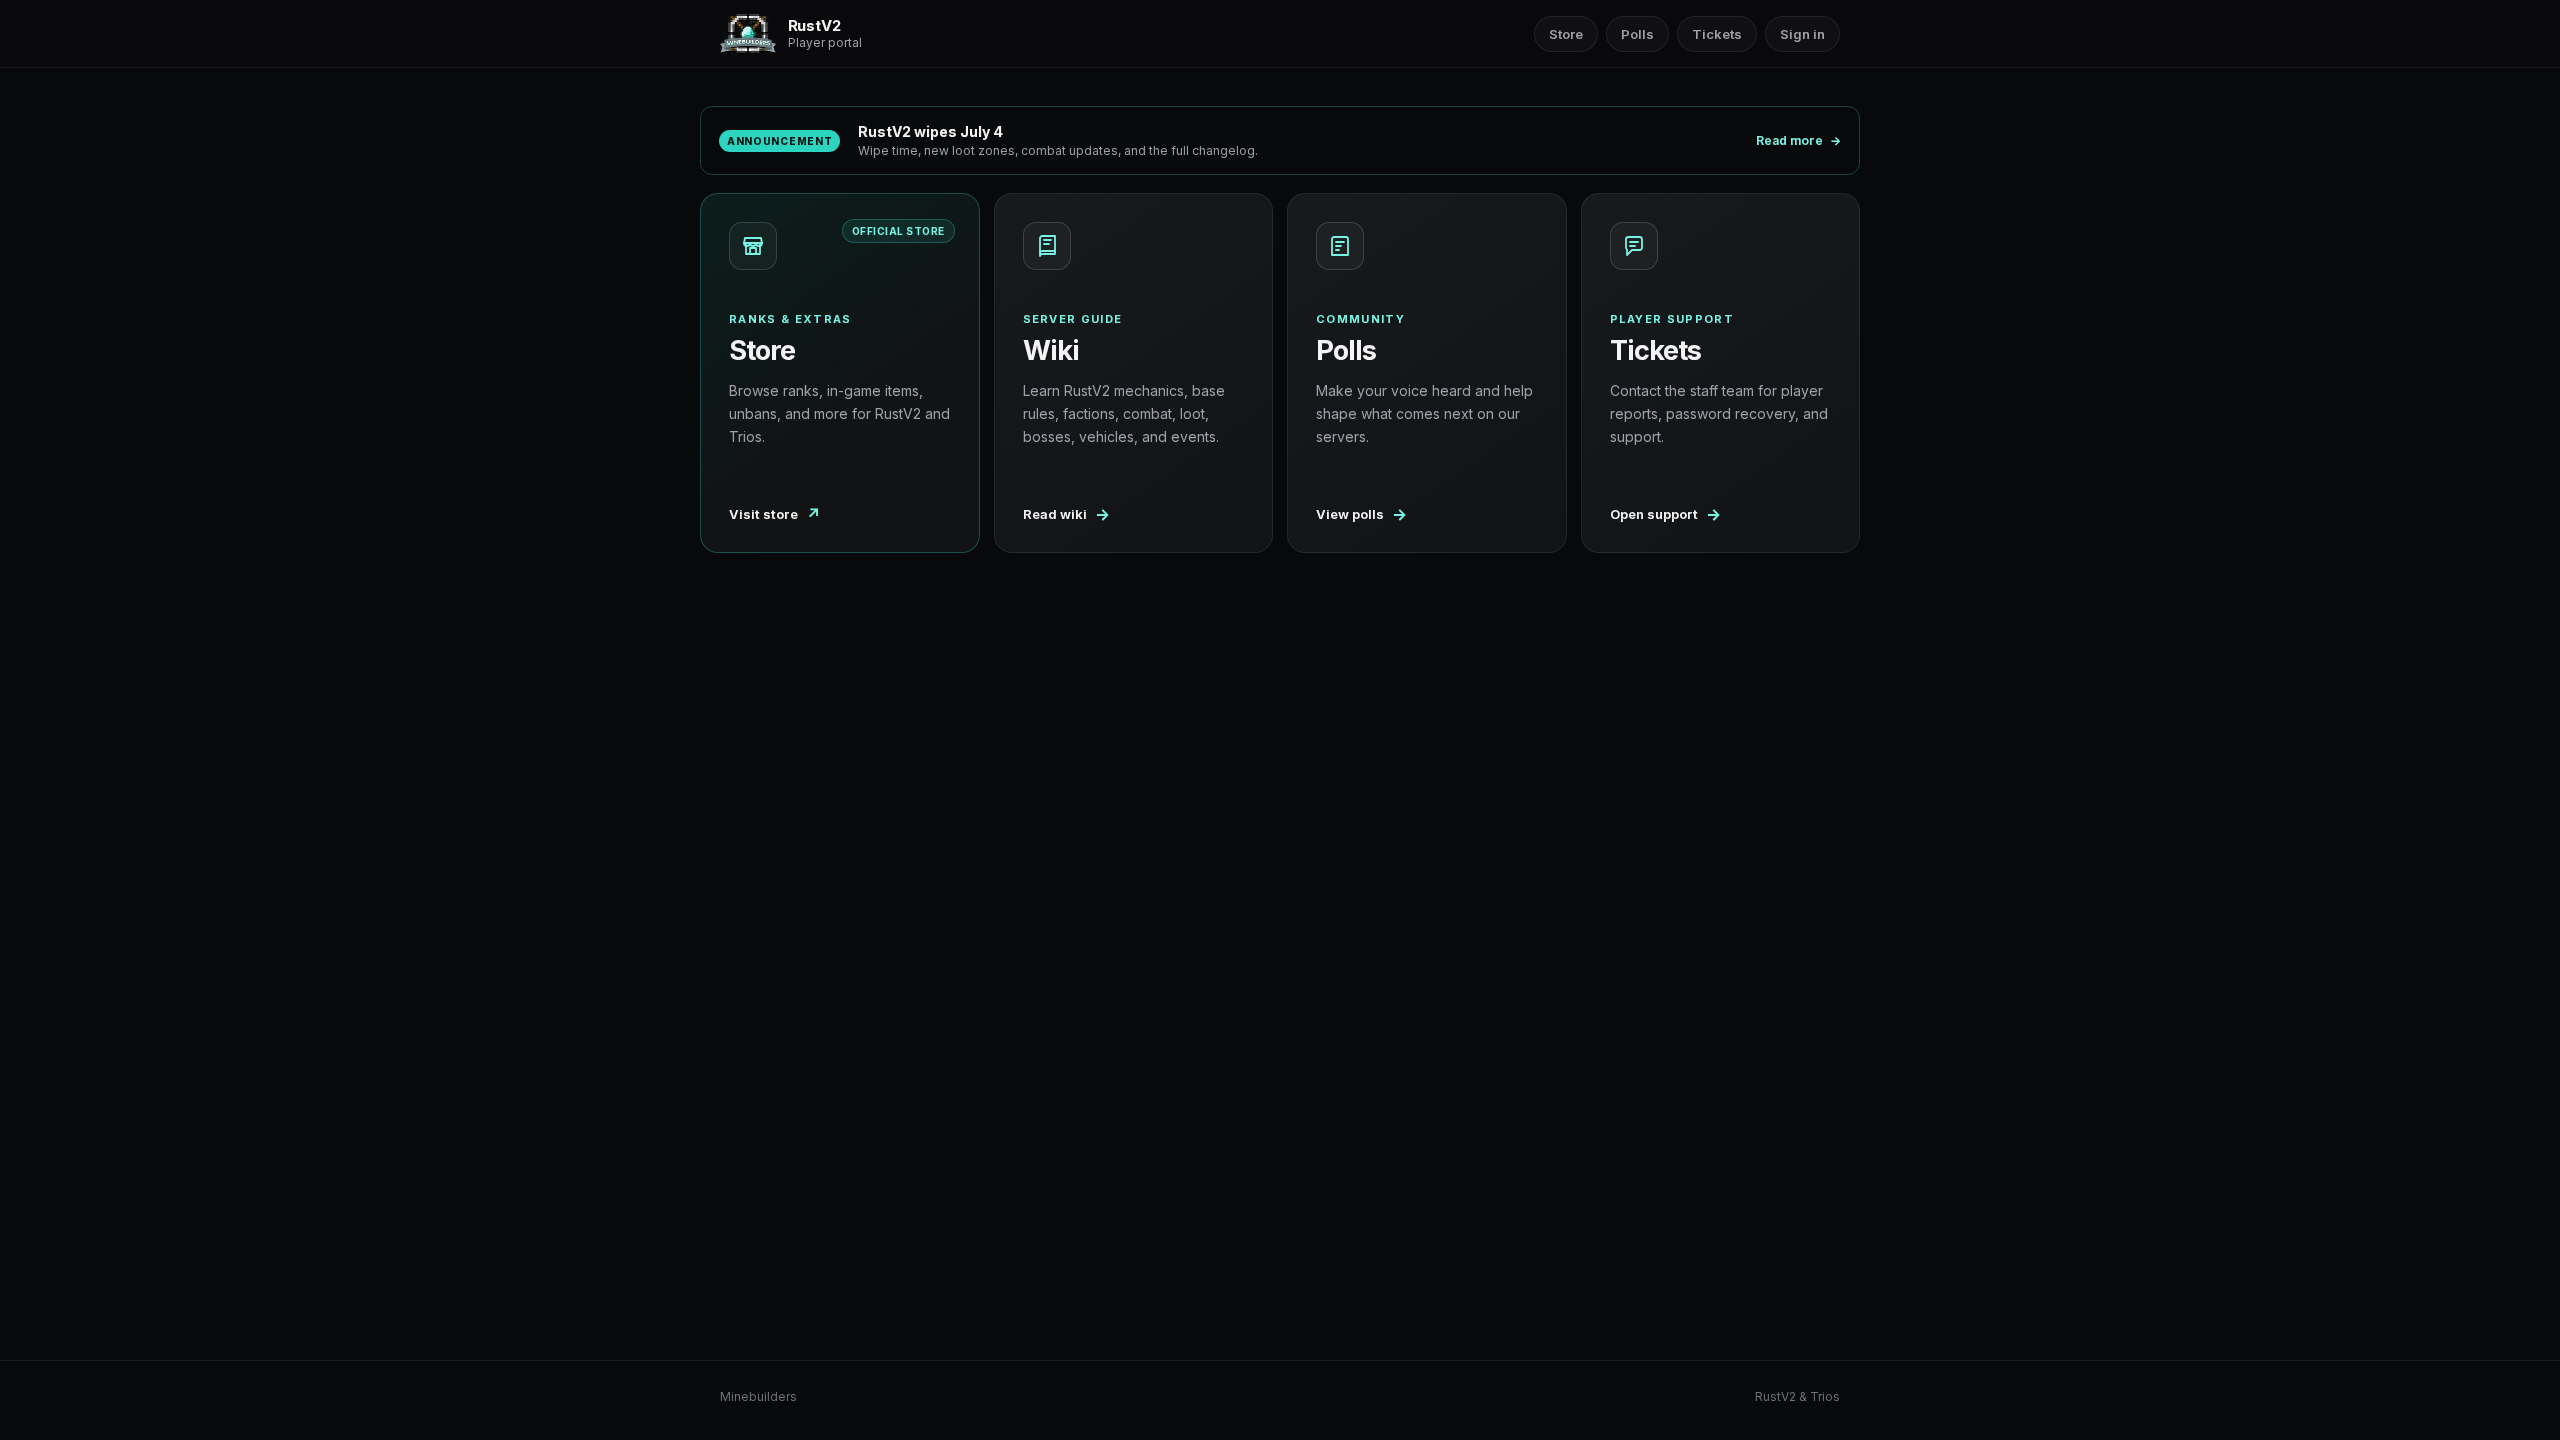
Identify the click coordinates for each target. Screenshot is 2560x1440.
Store (1566, 34)
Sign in (1802, 34)
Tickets (1717, 34)
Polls (1637, 34)
